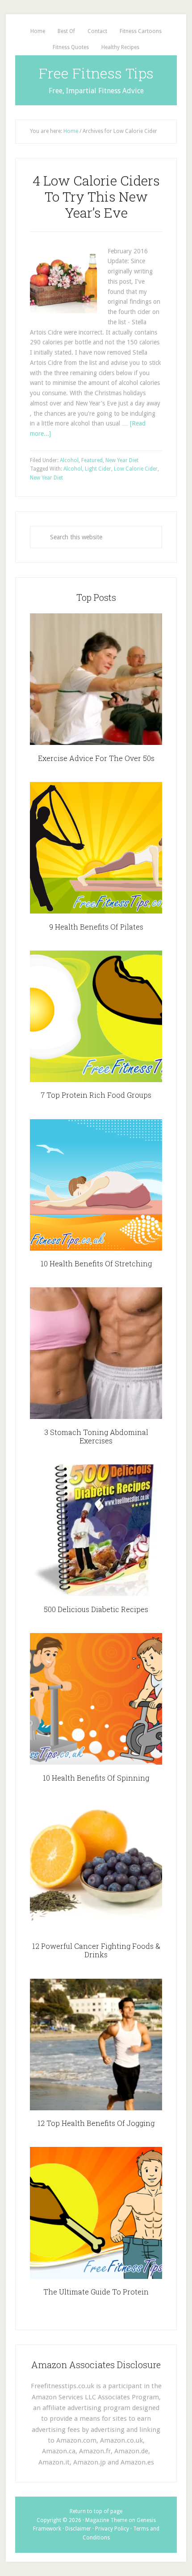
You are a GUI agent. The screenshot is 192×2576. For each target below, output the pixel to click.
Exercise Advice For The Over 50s (96, 758)
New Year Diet (122, 460)
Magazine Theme (106, 2520)
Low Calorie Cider (136, 469)
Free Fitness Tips (96, 73)
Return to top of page (96, 2511)
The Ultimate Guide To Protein (96, 2292)
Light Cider (98, 469)
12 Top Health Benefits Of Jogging (96, 2123)
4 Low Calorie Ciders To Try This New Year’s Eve (96, 196)
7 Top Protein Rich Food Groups (96, 1095)
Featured (92, 460)
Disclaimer (78, 2529)
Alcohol (69, 460)
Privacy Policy (112, 2529)
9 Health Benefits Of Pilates (96, 927)
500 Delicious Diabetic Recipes (96, 1609)
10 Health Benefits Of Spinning (96, 1778)
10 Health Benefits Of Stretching (96, 1263)
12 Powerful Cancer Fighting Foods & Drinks (96, 1950)
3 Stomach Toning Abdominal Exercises (96, 1436)
